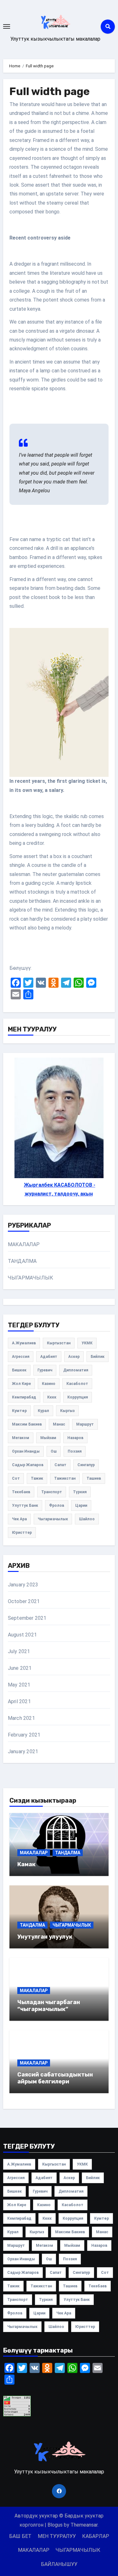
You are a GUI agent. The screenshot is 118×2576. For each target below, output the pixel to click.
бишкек (19, 1370)
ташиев (94, 1478)
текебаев (21, 1492)
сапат (60, 1465)
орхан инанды (26, 1451)
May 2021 (19, 1685)
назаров (75, 1438)
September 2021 (27, 1618)
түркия (80, 1492)
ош (54, 1451)
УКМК (87, 1343)
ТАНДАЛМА (22, 1261)
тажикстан (65, 1478)
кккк (52, 1397)
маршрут (85, 1424)
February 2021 (24, 1735)
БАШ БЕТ (20, 2536)
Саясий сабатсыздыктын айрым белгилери (55, 2078)
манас (59, 1424)
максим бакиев (27, 1424)
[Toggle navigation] (7, 26)
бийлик (98, 1357)
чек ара (19, 1519)
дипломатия (76, 1370)
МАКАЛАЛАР (24, 1244)
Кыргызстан (59, 1343)
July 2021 (19, 1651)
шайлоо (87, 1519)
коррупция (78, 1397)
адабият (49, 1357)
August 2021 (22, 1635)
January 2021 (23, 1751)
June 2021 (20, 1668)
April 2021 (19, 1701)
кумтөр (19, 1411)
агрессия (21, 1357)
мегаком (21, 1438)
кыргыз (67, 1411)
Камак (26, 1864)
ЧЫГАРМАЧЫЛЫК (31, 1278)
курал (43, 1411)
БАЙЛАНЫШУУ (59, 2564)
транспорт (52, 1492)
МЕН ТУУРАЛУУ (57, 2536)
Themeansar (84, 2525)
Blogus (55, 2525)
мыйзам (48, 1438)
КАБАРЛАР (96, 2536)
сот (16, 1478)
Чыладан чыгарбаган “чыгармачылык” (49, 2006)
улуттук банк (25, 1505)
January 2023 (23, 1585)
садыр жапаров (28, 1465)
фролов (57, 1505)
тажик (37, 1478)
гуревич (45, 1370)
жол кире (21, 1384)
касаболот (77, 1384)
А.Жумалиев (24, 1343)
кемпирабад (24, 1397)
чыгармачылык (53, 1519)
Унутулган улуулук (45, 1937)
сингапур (86, 1465)
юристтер (22, 1533)
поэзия (75, 1451)
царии (81, 1505)
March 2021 (21, 1718)
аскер (74, 1357)
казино (49, 1384)
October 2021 (24, 1601)
